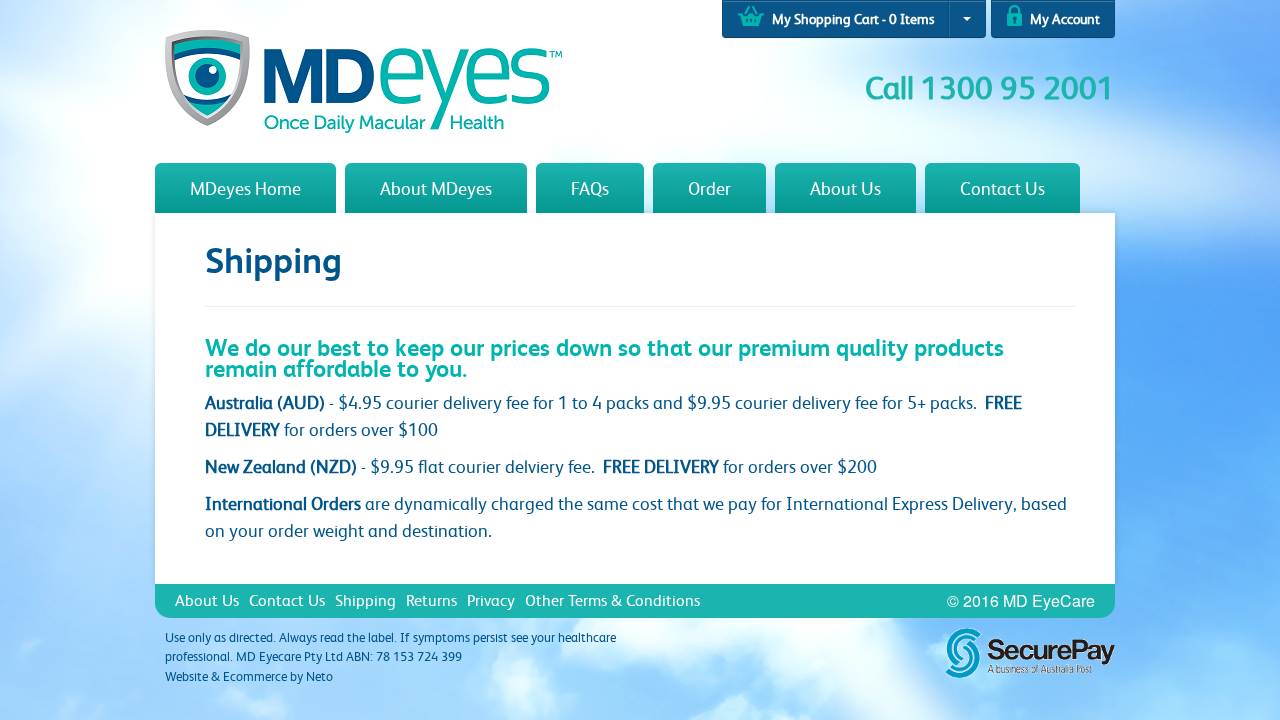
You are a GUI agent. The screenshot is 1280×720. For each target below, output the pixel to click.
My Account (1063, 18)
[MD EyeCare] (363, 79)
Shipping (365, 600)
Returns (431, 600)
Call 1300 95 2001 (990, 87)
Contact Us (1002, 188)
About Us (845, 188)
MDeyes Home (245, 188)
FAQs (590, 188)
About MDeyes (436, 188)
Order (709, 188)
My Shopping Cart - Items (851, 18)
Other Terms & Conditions (612, 600)
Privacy (491, 600)
